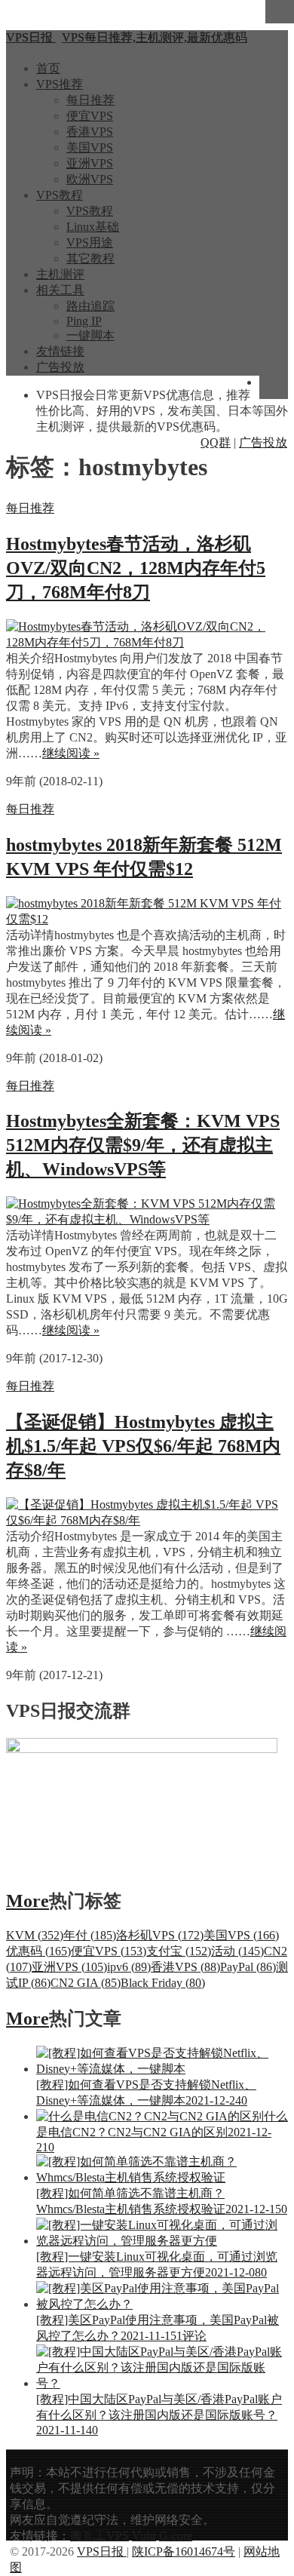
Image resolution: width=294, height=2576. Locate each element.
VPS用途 (90, 243)
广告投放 (60, 367)
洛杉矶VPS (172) (160, 1935)
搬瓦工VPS (100, 2536)
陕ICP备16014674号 (184, 2551)
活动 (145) (237, 1951)
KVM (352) (35, 1935)
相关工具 (60, 290)
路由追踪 (90, 306)
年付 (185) (90, 1935)
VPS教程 (60, 195)
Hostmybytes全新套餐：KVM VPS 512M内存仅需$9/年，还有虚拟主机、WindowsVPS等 (143, 1145)
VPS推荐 (60, 84)
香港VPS (90, 132)
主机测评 (60, 274)
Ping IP (84, 321)
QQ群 (216, 442)
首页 (48, 68)
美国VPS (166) (241, 1935)
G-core (176, 2536)
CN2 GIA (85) (86, 1983)
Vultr (144, 2536)
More (28, 1901)
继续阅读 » (71, 753)
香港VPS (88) (185, 1967)
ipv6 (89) (129, 1967)
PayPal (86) (248, 1967)
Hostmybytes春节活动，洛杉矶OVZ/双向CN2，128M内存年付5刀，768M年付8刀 (136, 568)
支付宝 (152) (179, 1951)
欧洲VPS (90, 179)
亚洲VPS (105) (69, 1967)
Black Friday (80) (163, 1983)
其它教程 (90, 258)
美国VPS (90, 147)
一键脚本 (90, 335)
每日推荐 (90, 100)
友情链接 (60, 351)
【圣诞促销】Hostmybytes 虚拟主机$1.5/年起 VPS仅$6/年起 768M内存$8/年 (143, 1446)
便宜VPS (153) (109, 1951)
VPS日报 (102, 2551)
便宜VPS (90, 116)
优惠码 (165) (38, 1951)
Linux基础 (93, 227)
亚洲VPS (90, 163)
